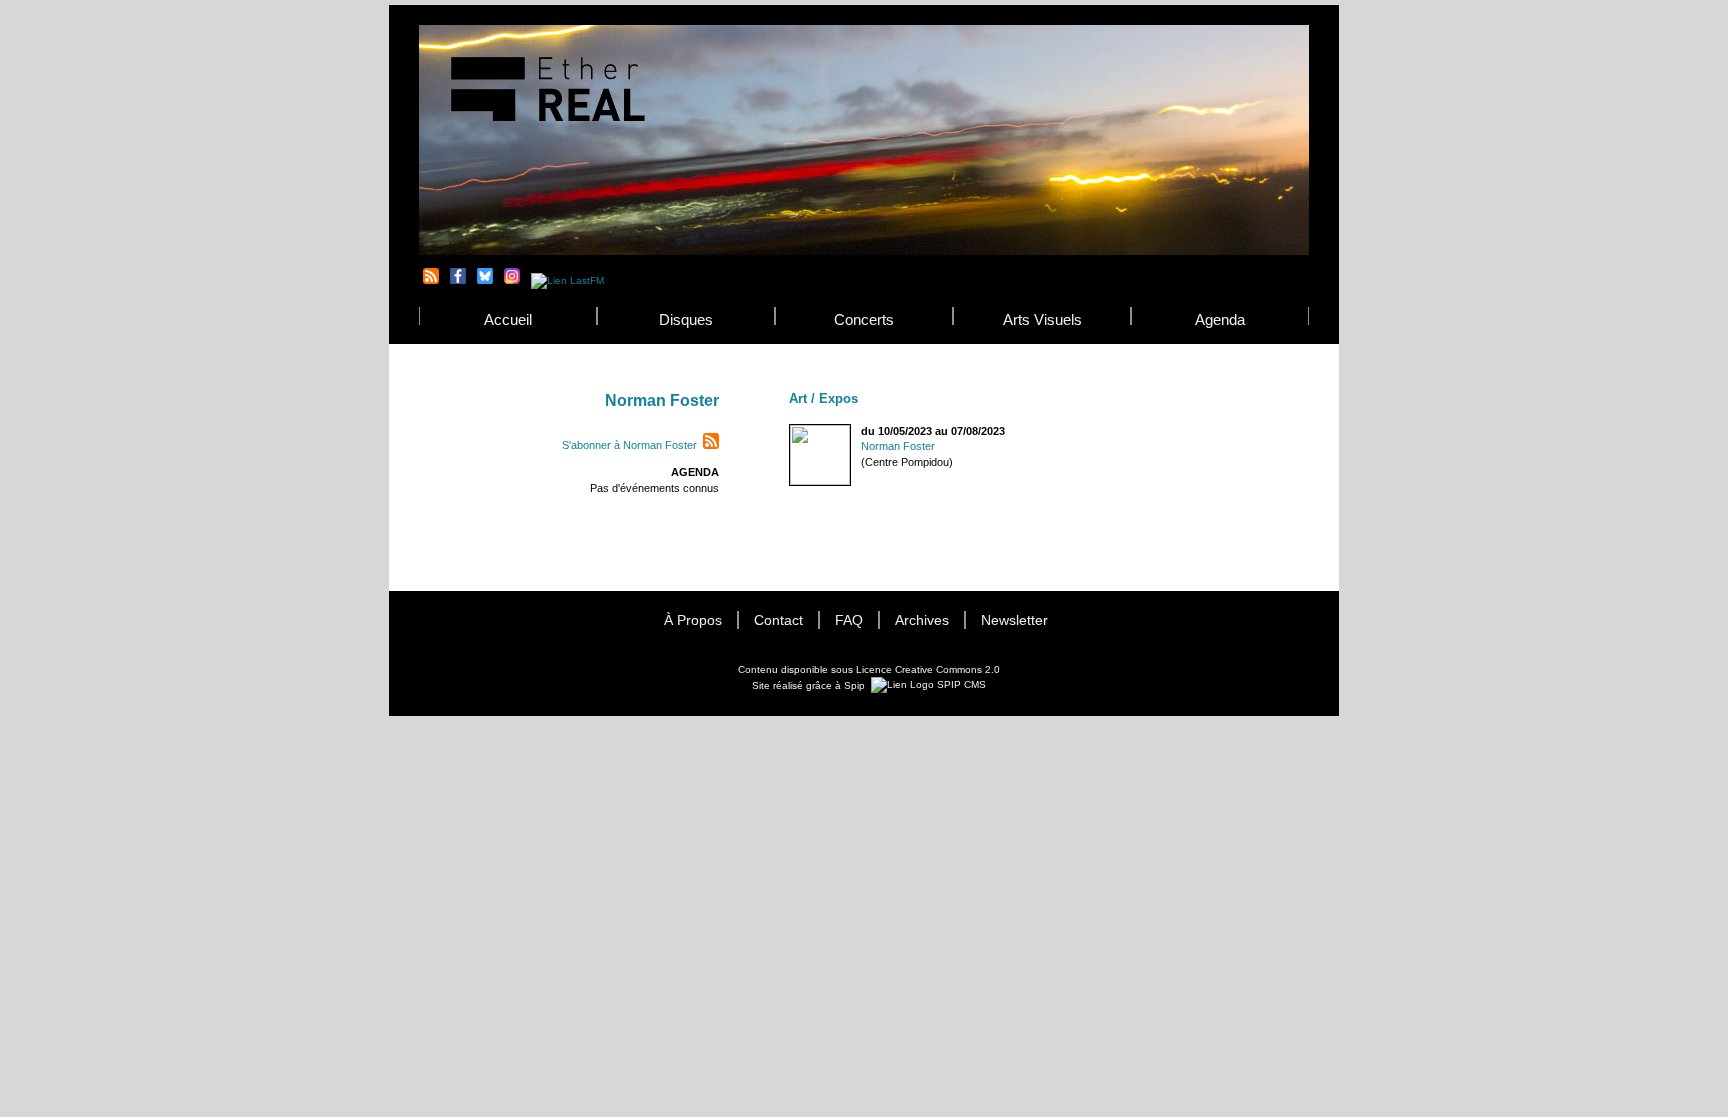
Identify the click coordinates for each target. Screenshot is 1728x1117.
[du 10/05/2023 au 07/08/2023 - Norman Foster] (790, 431)
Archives (922, 620)
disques (686, 319)
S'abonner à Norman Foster (629, 445)
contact (778, 620)
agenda (1220, 319)
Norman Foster (898, 446)
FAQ (849, 620)
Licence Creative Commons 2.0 (928, 669)
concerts (864, 319)
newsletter (1014, 620)
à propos (693, 620)
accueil (508, 319)
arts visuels (1042, 319)
